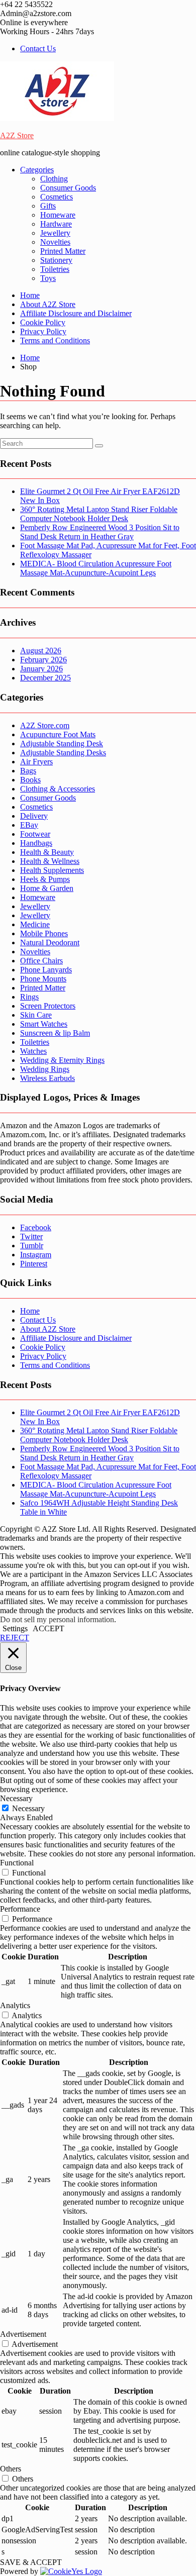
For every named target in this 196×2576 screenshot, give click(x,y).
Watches (33, 1051)
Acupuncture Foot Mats (58, 734)
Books (30, 780)
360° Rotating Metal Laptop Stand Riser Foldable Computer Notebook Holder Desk (99, 514)
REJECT (15, 1638)
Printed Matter (63, 251)
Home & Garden (47, 888)
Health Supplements (52, 870)
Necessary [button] (16, 1798)
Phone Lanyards (46, 970)
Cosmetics (57, 197)
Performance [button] (20, 1909)
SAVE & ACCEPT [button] (31, 2562)
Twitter (31, 1236)
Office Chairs (41, 961)
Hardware (56, 224)
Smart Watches (44, 1024)
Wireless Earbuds (47, 1078)
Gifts (48, 206)
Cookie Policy (43, 322)
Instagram (36, 1255)
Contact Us (38, 48)
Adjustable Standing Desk (62, 744)
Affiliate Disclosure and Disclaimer (76, 313)
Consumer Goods (68, 188)
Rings (29, 997)
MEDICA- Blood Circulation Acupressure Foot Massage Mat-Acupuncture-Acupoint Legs (96, 568)
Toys (48, 278)
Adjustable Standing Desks (63, 753)
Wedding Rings (45, 1069)
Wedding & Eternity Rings (62, 1060)
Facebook (36, 1227)
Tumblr (32, 1246)
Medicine (35, 924)
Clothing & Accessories (58, 789)
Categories (37, 170)
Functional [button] (17, 1863)
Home (30, 295)
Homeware (58, 215)
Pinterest (34, 1264)
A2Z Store (17, 135)
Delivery (34, 816)
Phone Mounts (43, 979)
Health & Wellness (50, 861)
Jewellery (55, 233)
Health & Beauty (47, 852)
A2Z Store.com (45, 725)
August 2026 (41, 651)
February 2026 (43, 660)
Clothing (54, 179)
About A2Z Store (48, 304)
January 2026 (41, 669)
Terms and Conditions (55, 340)
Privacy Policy (43, 331)
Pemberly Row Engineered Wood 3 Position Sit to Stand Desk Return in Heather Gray (100, 532)
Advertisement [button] (23, 2334)
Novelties (55, 242)
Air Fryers (36, 762)
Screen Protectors (48, 1006)
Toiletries (55, 269)
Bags (28, 771)
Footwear (35, 834)
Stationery (56, 260)
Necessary (28, 1808)
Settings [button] (15, 1628)
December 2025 (45, 678)
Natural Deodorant (50, 943)
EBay (29, 825)
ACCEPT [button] (48, 1628)
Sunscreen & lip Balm (55, 1033)
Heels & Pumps (45, 879)
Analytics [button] (15, 2005)
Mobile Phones (44, 933)
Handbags (36, 843)
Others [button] (11, 2469)
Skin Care (36, 1015)
